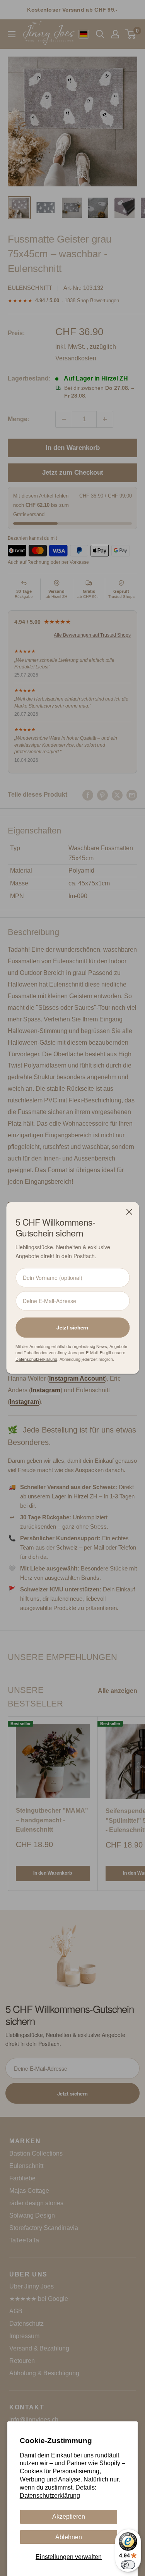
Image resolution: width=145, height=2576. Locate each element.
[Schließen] (129, 1212)
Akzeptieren (69, 2517)
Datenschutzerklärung (50, 2496)
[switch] (128, 2565)
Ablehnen (69, 2537)
